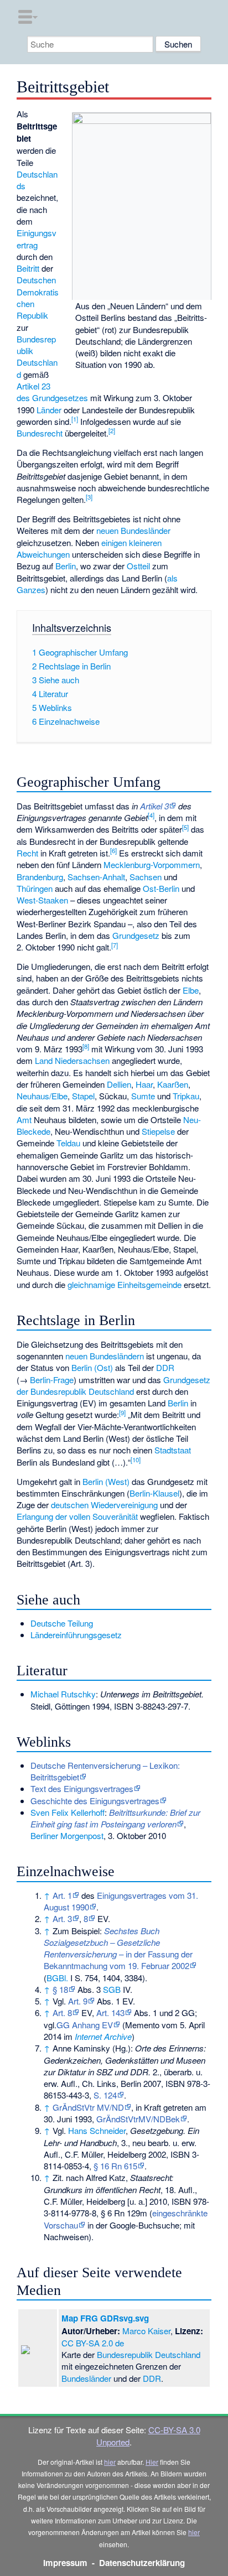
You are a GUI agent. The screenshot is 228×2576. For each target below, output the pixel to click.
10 (136, 1460)
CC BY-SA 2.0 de (93, 2343)
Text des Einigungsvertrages (82, 1788)
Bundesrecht (40, 433)
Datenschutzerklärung (142, 2563)
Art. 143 (110, 2013)
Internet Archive (103, 2036)
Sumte (143, 1096)
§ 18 (60, 1989)
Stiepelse (158, 1131)
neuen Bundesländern (105, 1356)
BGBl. (57, 1978)
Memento (142, 2025)
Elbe (191, 990)
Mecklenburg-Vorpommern (152, 864)
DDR (165, 1367)
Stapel (83, 1096)
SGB (112, 1989)
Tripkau (186, 1096)
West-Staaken (42, 900)
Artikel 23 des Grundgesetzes (52, 392)
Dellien (119, 1084)
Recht (27, 853)
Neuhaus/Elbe (42, 1096)
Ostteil (138, 566)
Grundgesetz (136, 935)
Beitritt (28, 268)
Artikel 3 (154, 806)
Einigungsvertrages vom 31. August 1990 (121, 1901)
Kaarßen (173, 1084)
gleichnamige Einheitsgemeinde (125, 1284)
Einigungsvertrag (37, 238)
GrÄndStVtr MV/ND (88, 2107)
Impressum (65, 2563)
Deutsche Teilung (62, 1623)
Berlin (66, 566)
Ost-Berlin (161, 888)
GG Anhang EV (85, 2025)
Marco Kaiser (146, 2331)
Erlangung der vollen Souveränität (77, 1516)
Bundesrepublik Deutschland (37, 357)
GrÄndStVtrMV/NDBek (138, 2119)
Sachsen (146, 877)
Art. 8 (62, 2013)
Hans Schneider (97, 2130)
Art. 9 (78, 2001)
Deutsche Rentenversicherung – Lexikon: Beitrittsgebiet (105, 1771)
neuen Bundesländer (133, 530)
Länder (49, 410)
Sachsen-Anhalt (96, 877)
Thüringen (35, 888)
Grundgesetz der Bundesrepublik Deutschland (113, 1385)
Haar (144, 1084)
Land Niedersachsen (72, 1060)
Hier (152, 2462)
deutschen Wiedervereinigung (104, 1505)
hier (110, 2462)
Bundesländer (86, 2378)
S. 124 (105, 2095)
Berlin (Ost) (92, 1367)
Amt (24, 1120)
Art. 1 (62, 1895)
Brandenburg (40, 877)
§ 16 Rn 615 (115, 2166)
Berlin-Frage (52, 1380)
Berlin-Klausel (154, 1493)
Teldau (68, 1143)
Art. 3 (62, 1918)
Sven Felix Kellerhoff (68, 1812)
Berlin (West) (106, 1481)
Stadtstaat (173, 1450)
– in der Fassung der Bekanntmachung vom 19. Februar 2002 (118, 1948)
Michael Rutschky (63, 1694)
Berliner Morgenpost (67, 1835)
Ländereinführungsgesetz (76, 1635)
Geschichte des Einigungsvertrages (95, 1801)
